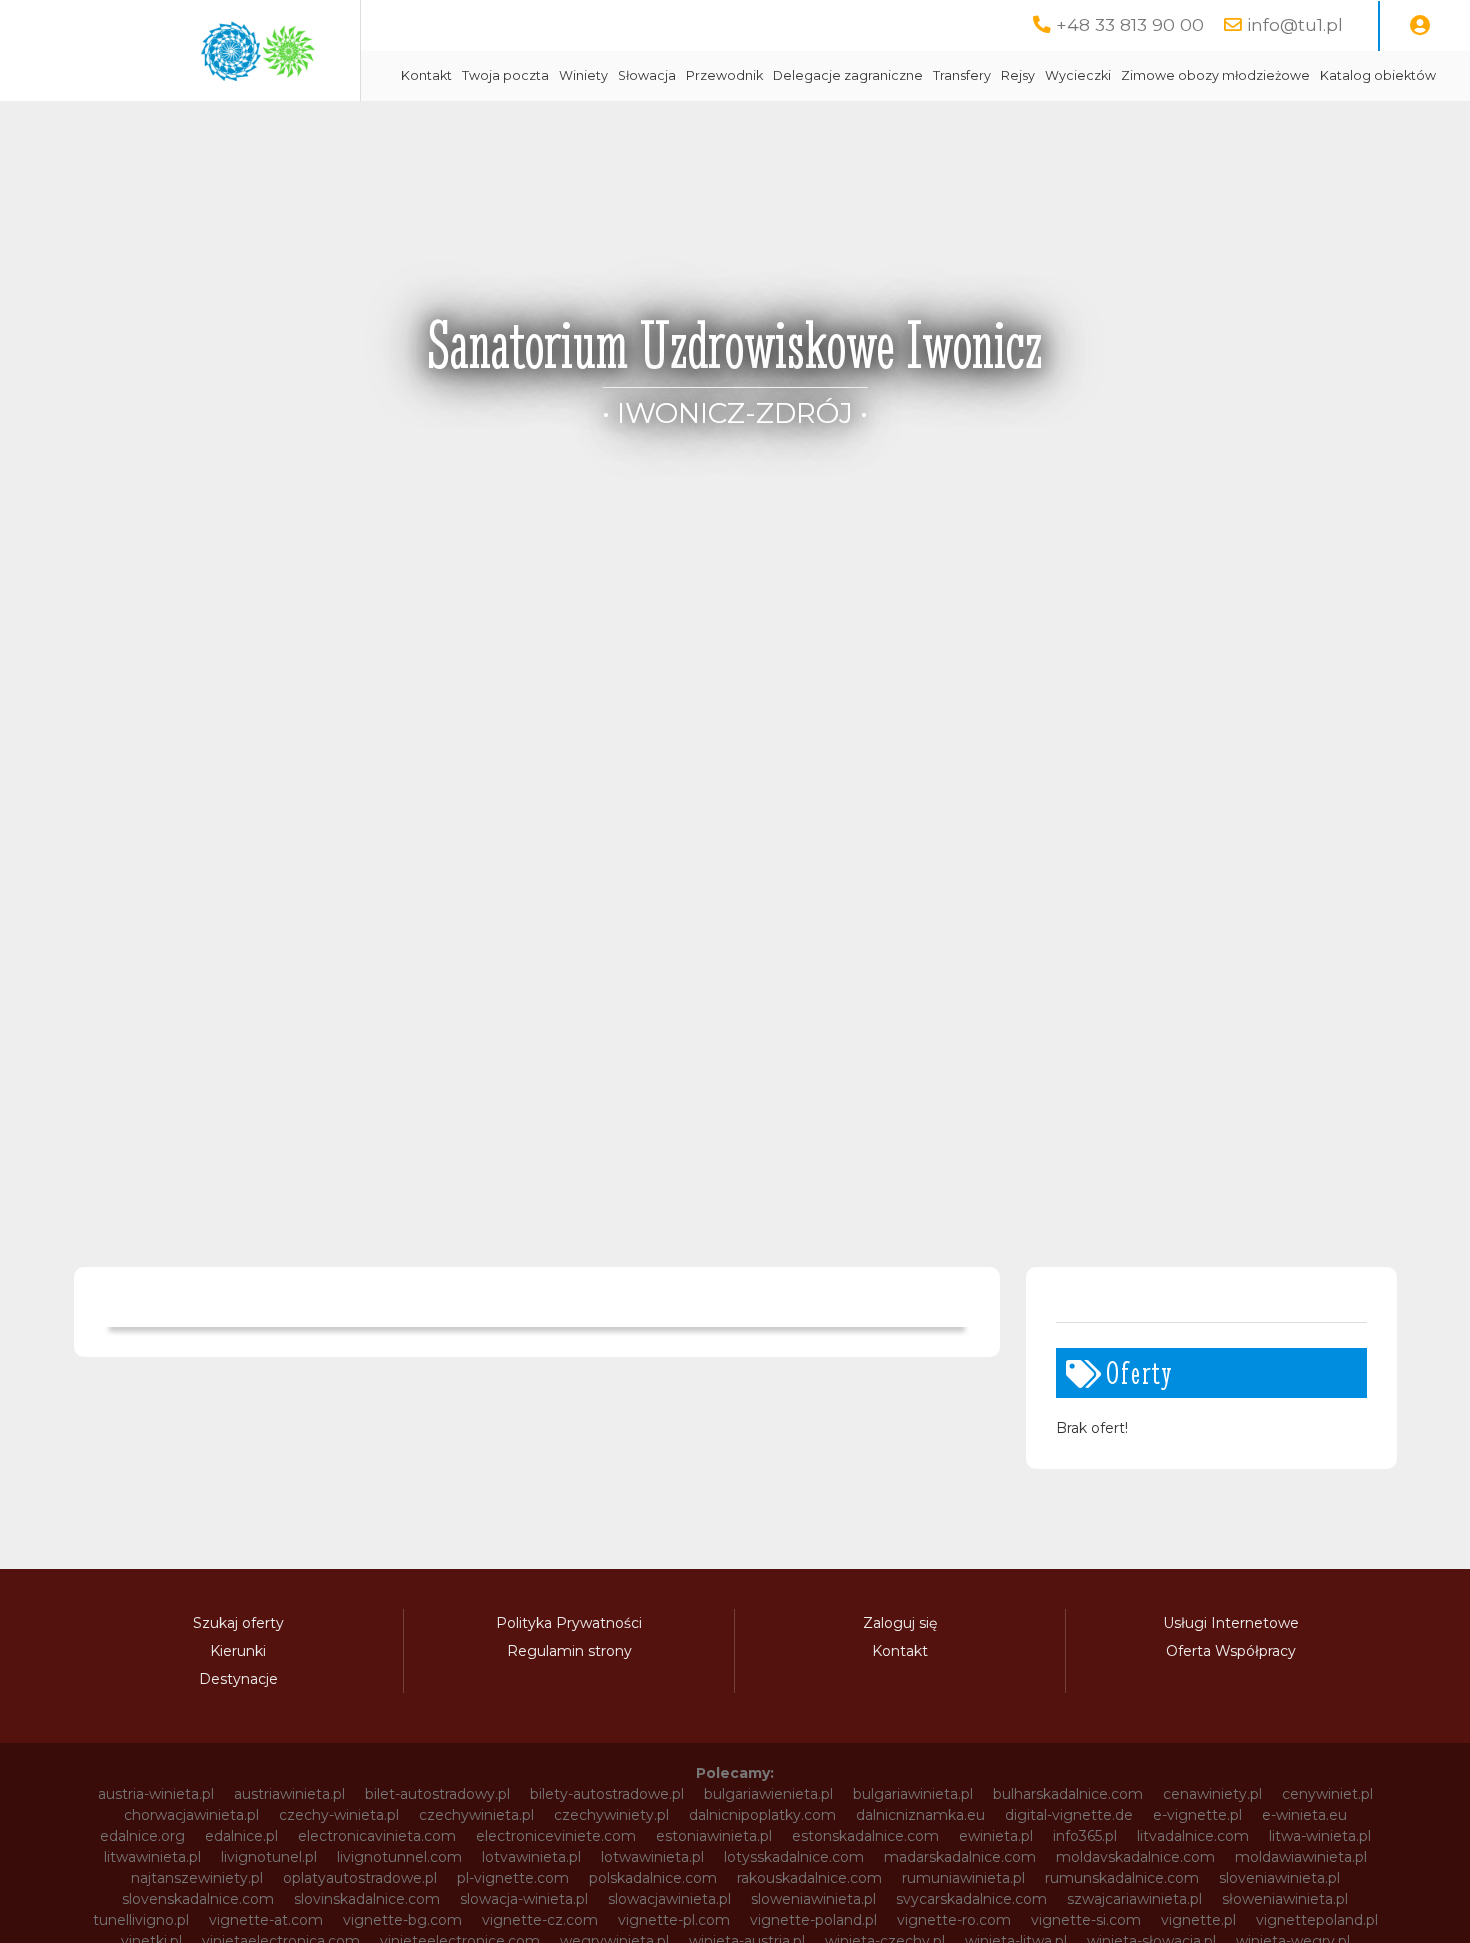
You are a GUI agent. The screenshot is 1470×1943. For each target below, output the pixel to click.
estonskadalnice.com (865, 1836)
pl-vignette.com (513, 1878)
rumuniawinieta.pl (963, 1878)
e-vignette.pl (1197, 1815)
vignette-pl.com (674, 1920)
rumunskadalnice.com (1122, 1878)
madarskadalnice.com (960, 1857)
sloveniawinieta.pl (1279, 1878)
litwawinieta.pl (152, 1857)
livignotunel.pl (269, 1857)
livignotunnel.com (399, 1857)
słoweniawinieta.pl (1285, 1899)
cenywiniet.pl (1327, 1794)
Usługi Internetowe (1231, 1623)
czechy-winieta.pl (339, 1815)
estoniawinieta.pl (714, 1836)
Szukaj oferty (238, 1623)
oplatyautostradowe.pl (360, 1878)
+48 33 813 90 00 (1130, 24)
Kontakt (426, 75)
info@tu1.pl (1295, 24)
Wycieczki (1078, 75)
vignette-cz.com (540, 1920)
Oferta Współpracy (1231, 1651)
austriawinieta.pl (289, 1794)
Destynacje (238, 1679)
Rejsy (1018, 75)
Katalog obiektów (1378, 75)
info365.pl (1085, 1836)
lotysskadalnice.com (794, 1857)
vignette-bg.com (402, 1920)
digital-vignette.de (1069, 1815)
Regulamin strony (569, 1651)
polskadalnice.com (653, 1878)
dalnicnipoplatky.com (762, 1815)
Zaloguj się (900, 1623)
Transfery (962, 75)
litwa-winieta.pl (1320, 1836)
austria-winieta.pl (156, 1794)
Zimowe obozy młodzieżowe (1215, 75)
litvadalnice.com (1193, 1836)
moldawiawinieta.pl (1301, 1857)
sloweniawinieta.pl (813, 1899)
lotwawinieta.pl (652, 1857)
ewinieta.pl (996, 1836)
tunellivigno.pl (141, 1920)
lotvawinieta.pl (531, 1857)
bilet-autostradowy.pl (437, 1794)
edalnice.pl (241, 1836)
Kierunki (238, 1651)
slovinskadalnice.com (367, 1899)
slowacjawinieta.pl (669, 1899)
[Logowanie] (1420, 26)
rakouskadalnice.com (809, 1878)
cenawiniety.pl (1212, 1794)
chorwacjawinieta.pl (191, 1815)
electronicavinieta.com (377, 1836)
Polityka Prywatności (569, 1623)
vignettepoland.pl (1317, 1920)
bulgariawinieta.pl (913, 1794)
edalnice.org (142, 1836)
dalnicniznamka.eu (920, 1815)
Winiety (583, 75)
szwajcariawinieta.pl (1134, 1899)
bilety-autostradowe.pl (607, 1794)
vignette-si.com (1086, 1920)
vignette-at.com (266, 1920)
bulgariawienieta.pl (768, 1794)
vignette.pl (1198, 1920)
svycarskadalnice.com (971, 1899)
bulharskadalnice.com (1068, 1794)
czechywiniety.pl (611, 1815)
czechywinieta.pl (476, 1815)
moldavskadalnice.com (1135, 1857)
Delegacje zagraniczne (848, 75)
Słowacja (647, 75)
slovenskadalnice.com (198, 1899)
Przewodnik (724, 75)
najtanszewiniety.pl (197, 1878)
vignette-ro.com (954, 1920)
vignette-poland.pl (813, 1920)
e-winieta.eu (1304, 1815)
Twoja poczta (505, 75)
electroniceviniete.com (556, 1836)
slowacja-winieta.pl (524, 1899)
